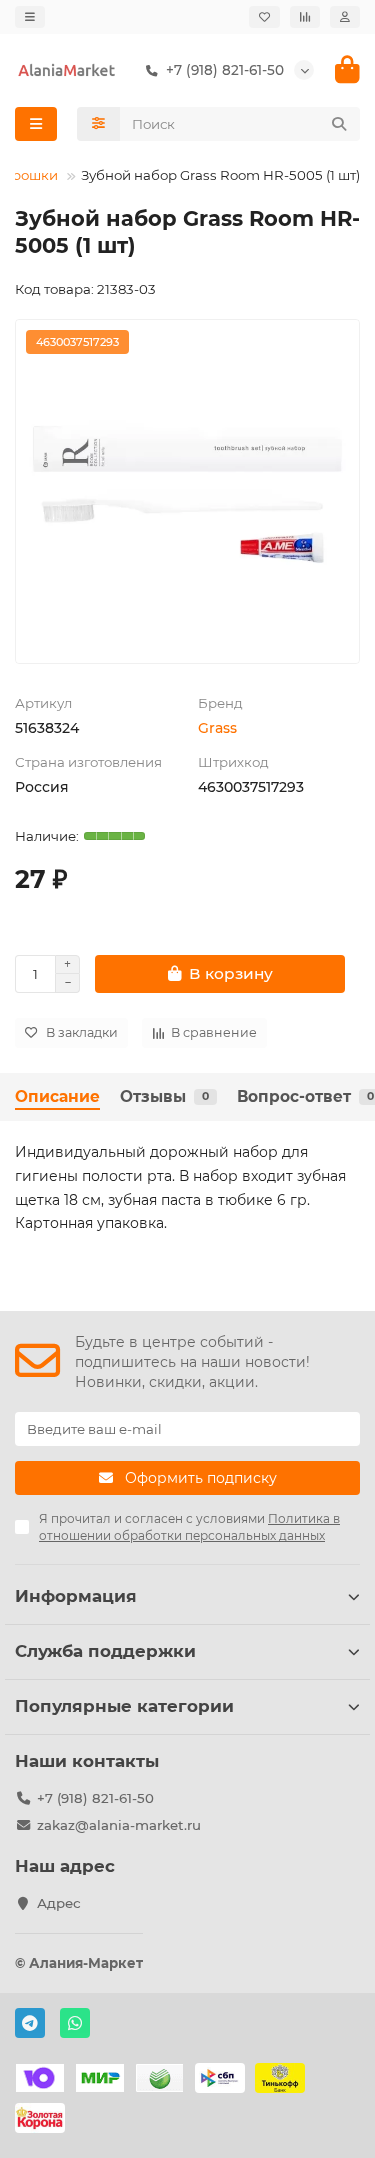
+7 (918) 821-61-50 (95, 1798)
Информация (76, 1596)
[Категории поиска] (98, 124)
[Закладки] (264, 17)
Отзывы (164, 1096)
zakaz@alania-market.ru (119, 1825)
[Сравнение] (305, 17)
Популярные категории (124, 1706)
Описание (57, 1096)
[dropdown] (30, 17)
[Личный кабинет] (345, 17)
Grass (217, 728)
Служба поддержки (105, 1651)
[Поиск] (339, 124)
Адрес (59, 1903)
